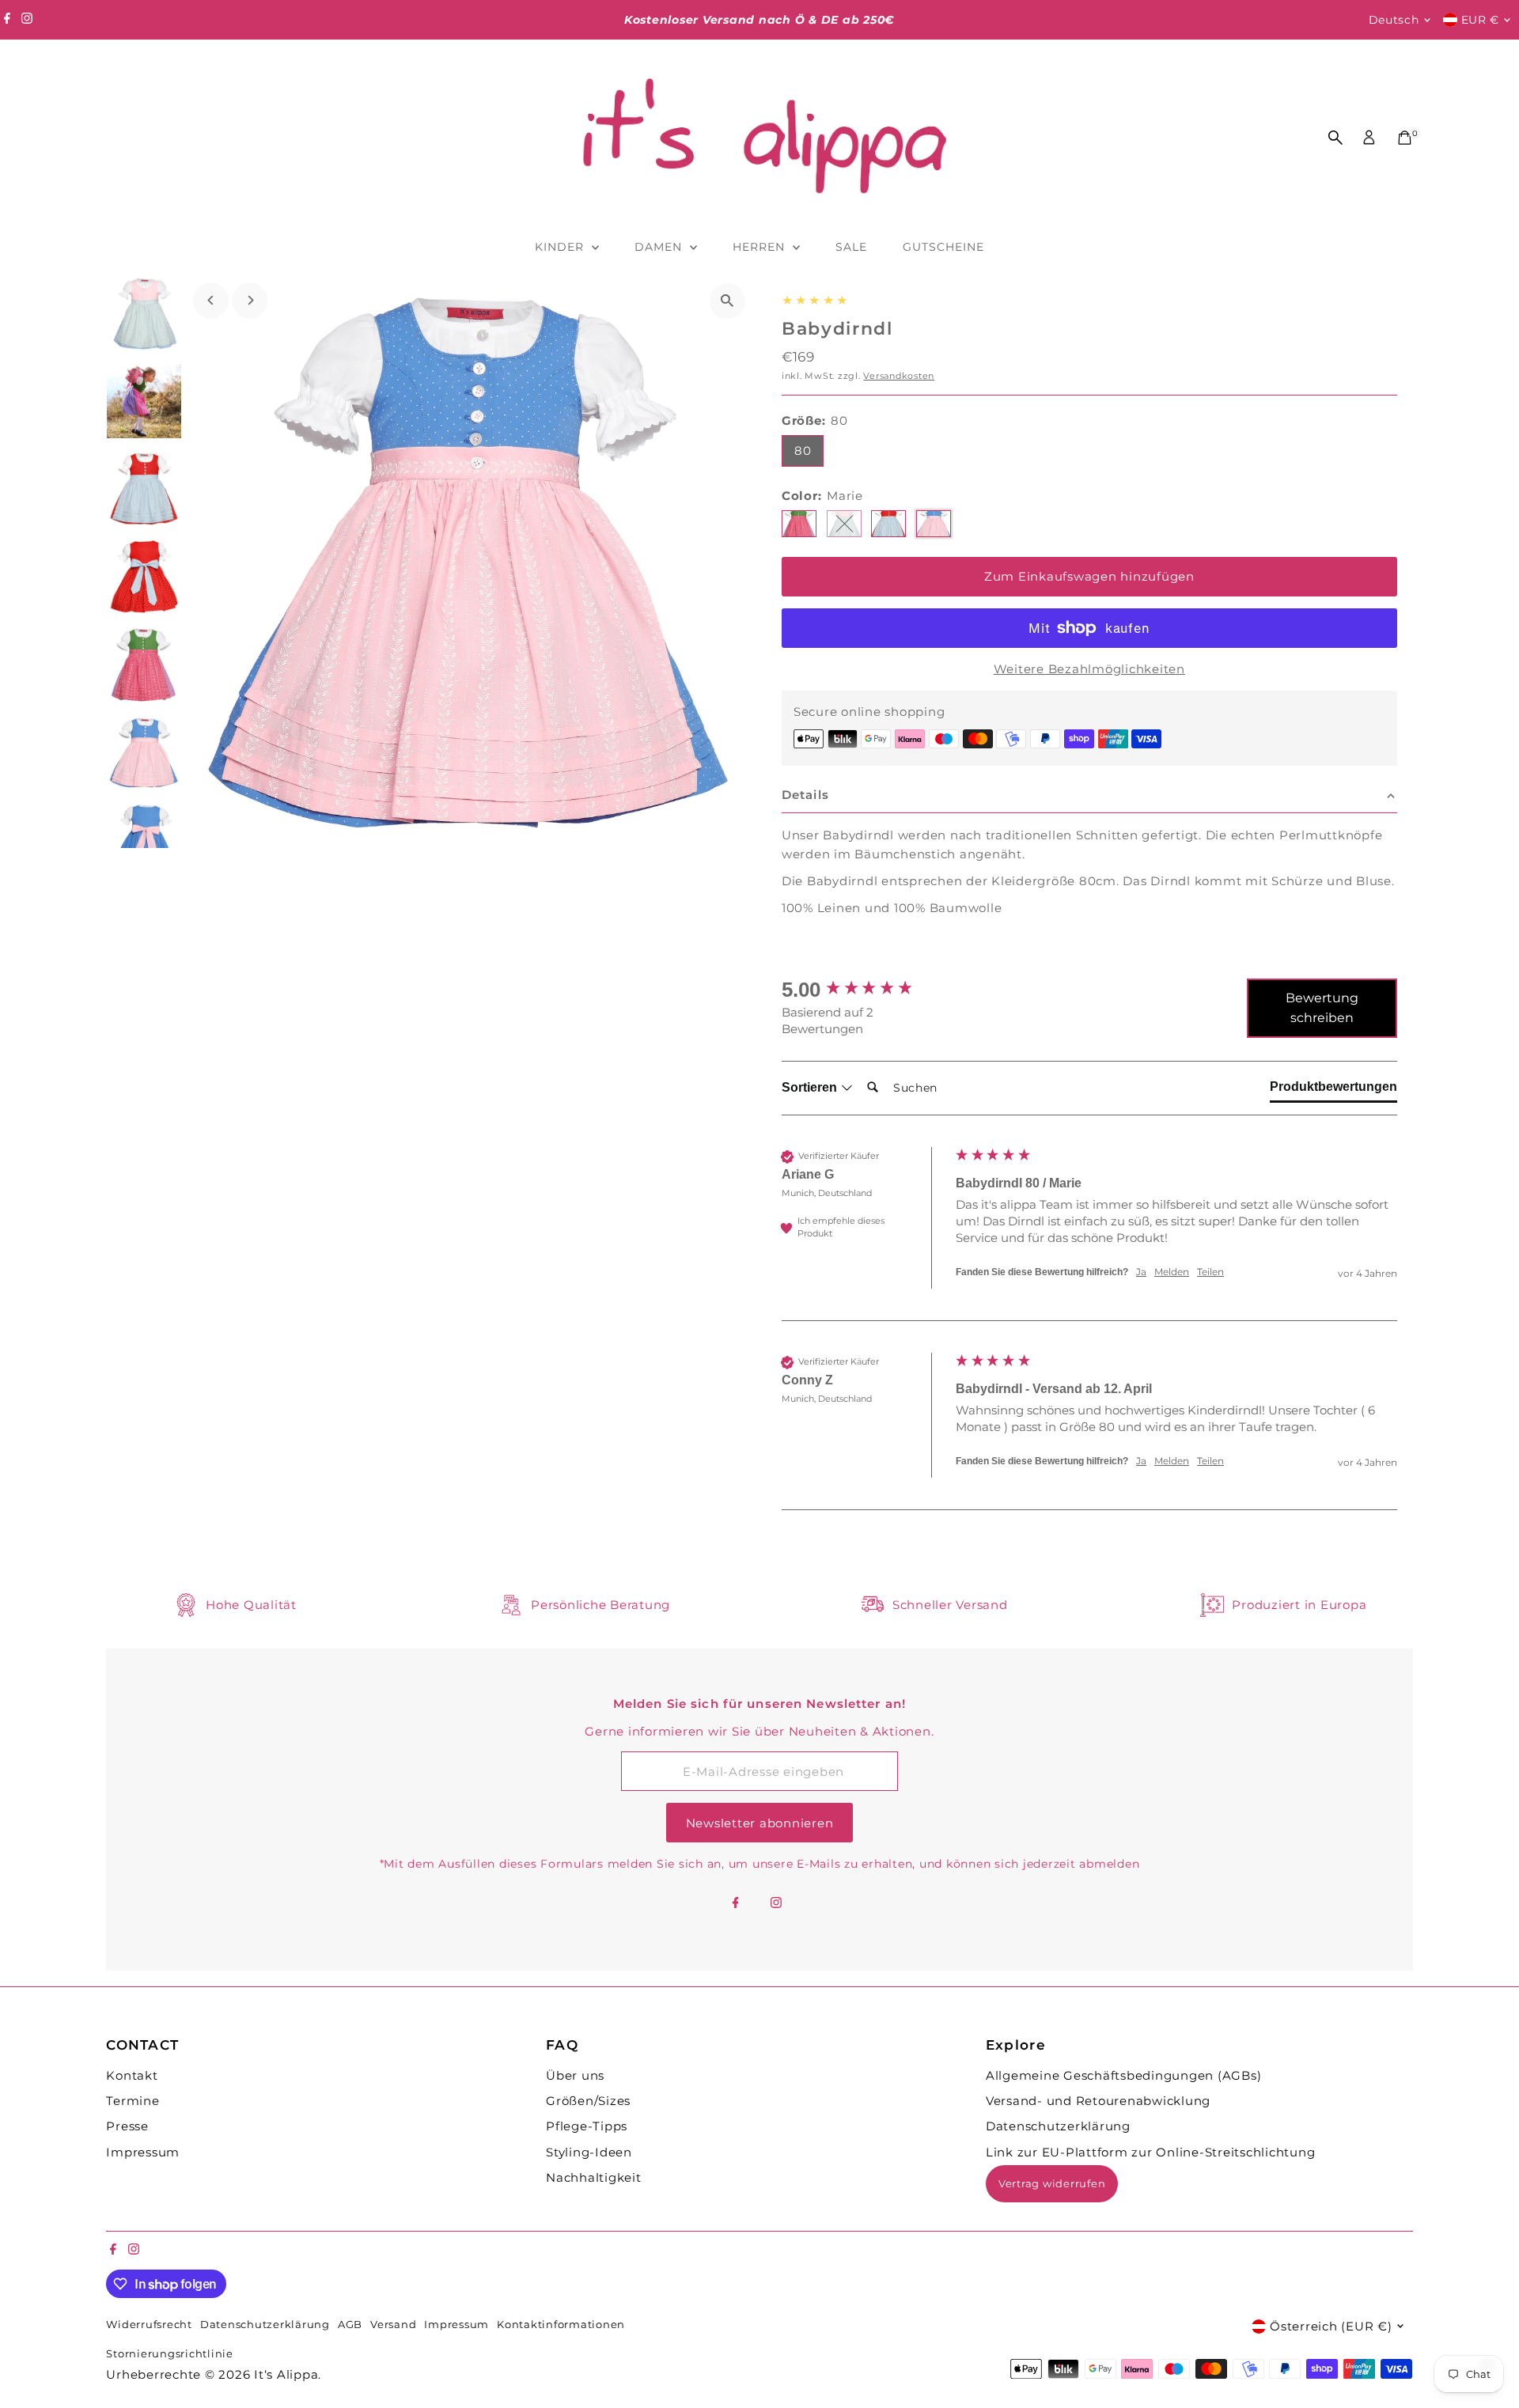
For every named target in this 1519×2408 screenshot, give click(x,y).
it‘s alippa (286, 2374)
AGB (350, 2325)
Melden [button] (1172, 1272)
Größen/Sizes (588, 2101)
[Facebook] (7, 20)
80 (803, 451)
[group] (865, 990)
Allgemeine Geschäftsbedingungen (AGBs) (1124, 2075)
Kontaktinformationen (561, 2325)
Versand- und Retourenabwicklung (1098, 2101)
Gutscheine (944, 247)
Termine (133, 2101)
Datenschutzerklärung (1058, 2126)
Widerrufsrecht (149, 2325)
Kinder (561, 247)
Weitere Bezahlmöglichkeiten (1089, 669)
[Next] (250, 300)
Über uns (575, 2075)
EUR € (1481, 20)
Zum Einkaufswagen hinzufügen (1089, 576)
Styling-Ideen (589, 2152)
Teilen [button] (1210, 1272)
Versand (393, 2325)
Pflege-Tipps (587, 2126)
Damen (660, 247)
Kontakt (132, 2075)
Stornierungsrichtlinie (170, 2354)
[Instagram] (27, 20)
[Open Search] (1335, 138)
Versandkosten (899, 376)
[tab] (1333, 1090)
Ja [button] (1141, 1272)
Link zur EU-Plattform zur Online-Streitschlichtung (1151, 2152)
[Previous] (211, 300)
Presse (127, 2126)
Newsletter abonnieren (760, 1823)
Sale (851, 247)
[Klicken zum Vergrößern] (727, 301)
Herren (761, 247)
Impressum (143, 2152)
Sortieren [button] (811, 1087)
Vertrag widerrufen (1052, 2183)
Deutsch (1394, 20)
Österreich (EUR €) (1331, 2326)
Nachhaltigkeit (594, 2177)
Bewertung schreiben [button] (1322, 1008)
